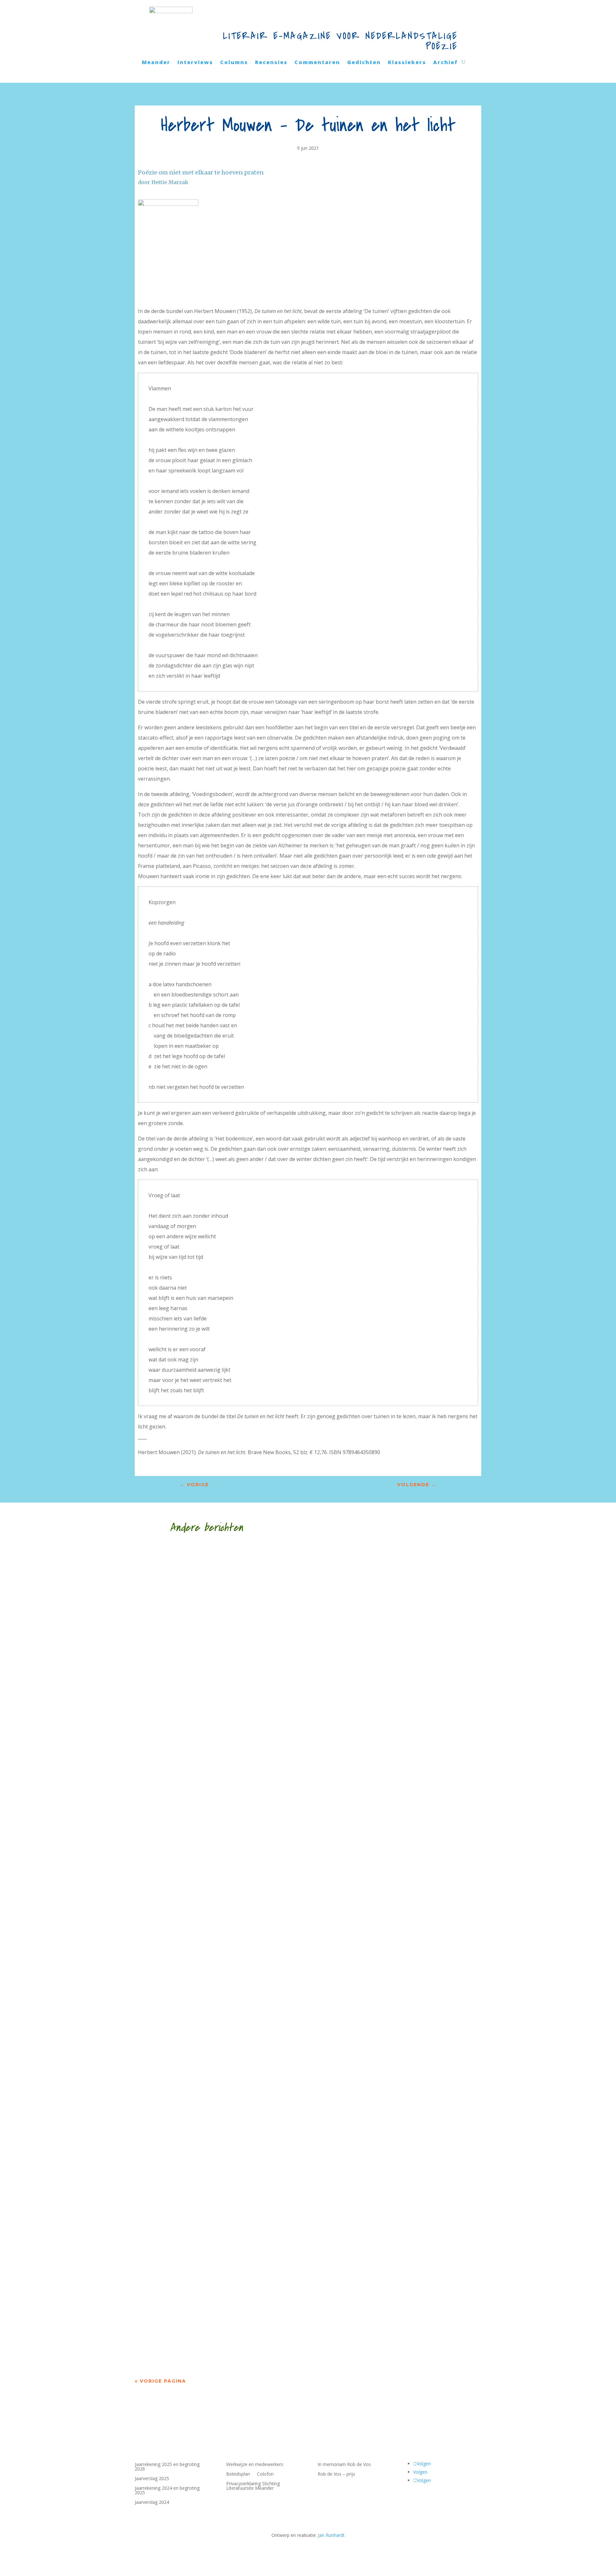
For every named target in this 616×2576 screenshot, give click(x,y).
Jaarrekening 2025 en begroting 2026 (167, 2467)
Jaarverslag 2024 (152, 2503)
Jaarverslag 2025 (152, 2479)
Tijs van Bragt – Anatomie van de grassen (226, 1778)
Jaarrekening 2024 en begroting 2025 (167, 2491)
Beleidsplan (238, 2474)
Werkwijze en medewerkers (255, 2465)
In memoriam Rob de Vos (344, 2465)
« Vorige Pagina (160, 2381)
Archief (445, 63)
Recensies (271, 63)
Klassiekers (407, 63)
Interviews (195, 63)
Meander (156, 63)
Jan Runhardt (331, 2535)
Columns (234, 63)
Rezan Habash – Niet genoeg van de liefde (228, 2055)
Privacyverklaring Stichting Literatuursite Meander (253, 2486)
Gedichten (364, 63)
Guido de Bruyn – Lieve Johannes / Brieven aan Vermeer (253, 2333)
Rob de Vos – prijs (336, 2474)
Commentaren (317, 63)
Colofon (265, 2474)
